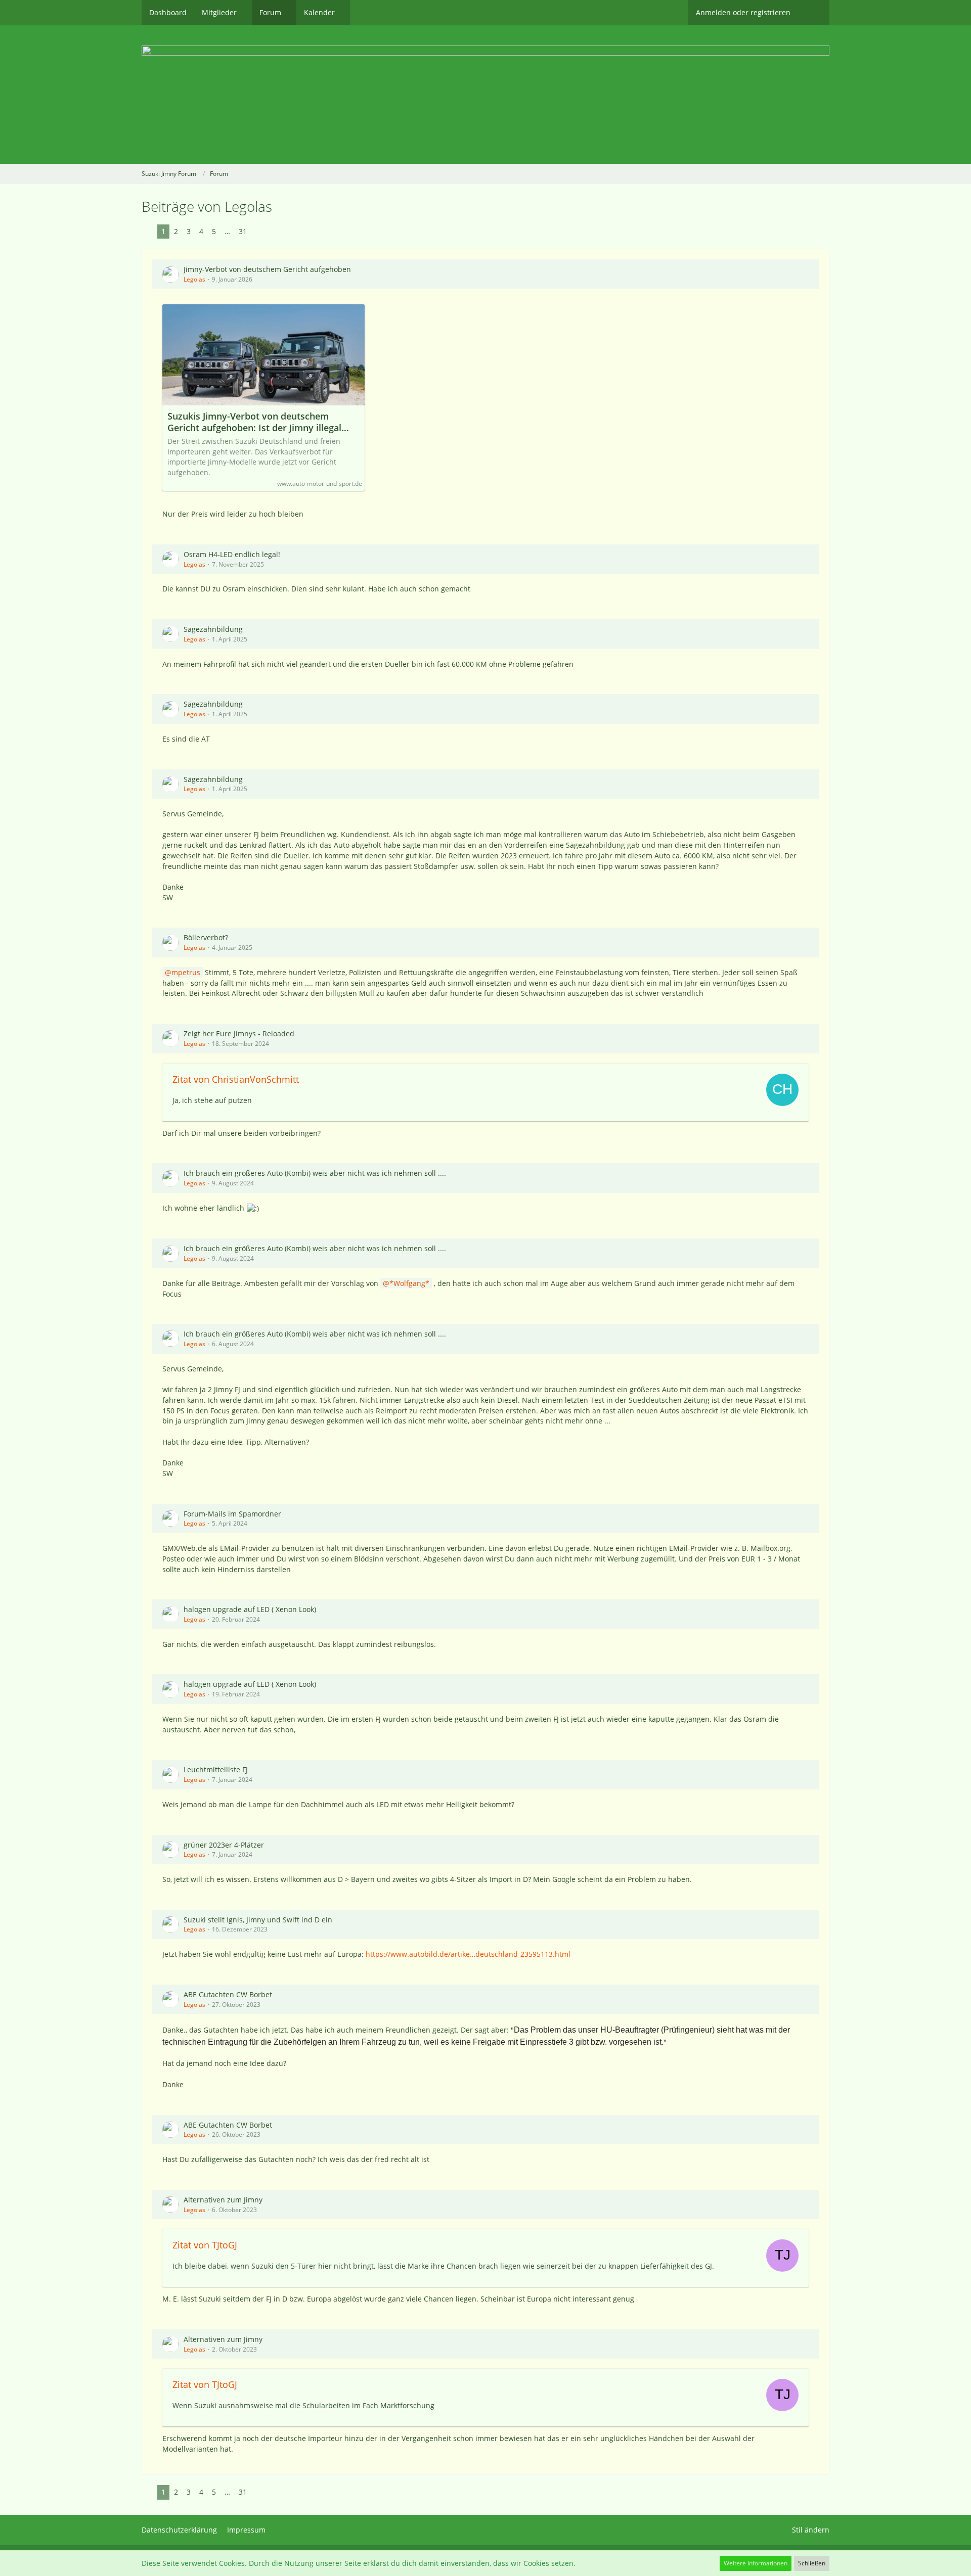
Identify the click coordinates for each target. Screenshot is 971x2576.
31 (243, 231)
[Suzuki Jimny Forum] (485, 95)
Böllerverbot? (206, 937)
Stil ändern (811, 2530)
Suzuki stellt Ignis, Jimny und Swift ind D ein (258, 1920)
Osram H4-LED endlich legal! (232, 554)
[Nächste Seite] (259, 232)
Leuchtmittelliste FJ (216, 1769)
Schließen (812, 2563)
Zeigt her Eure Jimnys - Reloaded (239, 1033)
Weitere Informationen (756, 2563)
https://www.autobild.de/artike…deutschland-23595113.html (468, 1954)
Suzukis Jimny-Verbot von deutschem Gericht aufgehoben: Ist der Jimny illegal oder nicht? (254, 422)
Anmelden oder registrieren (743, 12)
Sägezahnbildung (213, 629)
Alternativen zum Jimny (223, 2200)
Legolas (194, 279)
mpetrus (186, 972)
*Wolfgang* (409, 1283)
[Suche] (814, 13)
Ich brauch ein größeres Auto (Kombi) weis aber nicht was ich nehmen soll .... (315, 1173)
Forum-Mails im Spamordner (232, 1514)
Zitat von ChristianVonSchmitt (236, 1079)
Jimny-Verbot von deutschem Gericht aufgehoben (267, 269)
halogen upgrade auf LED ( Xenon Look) (250, 1609)
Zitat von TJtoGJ (205, 2245)
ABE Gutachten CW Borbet (228, 1994)
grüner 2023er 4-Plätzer (224, 1845)
